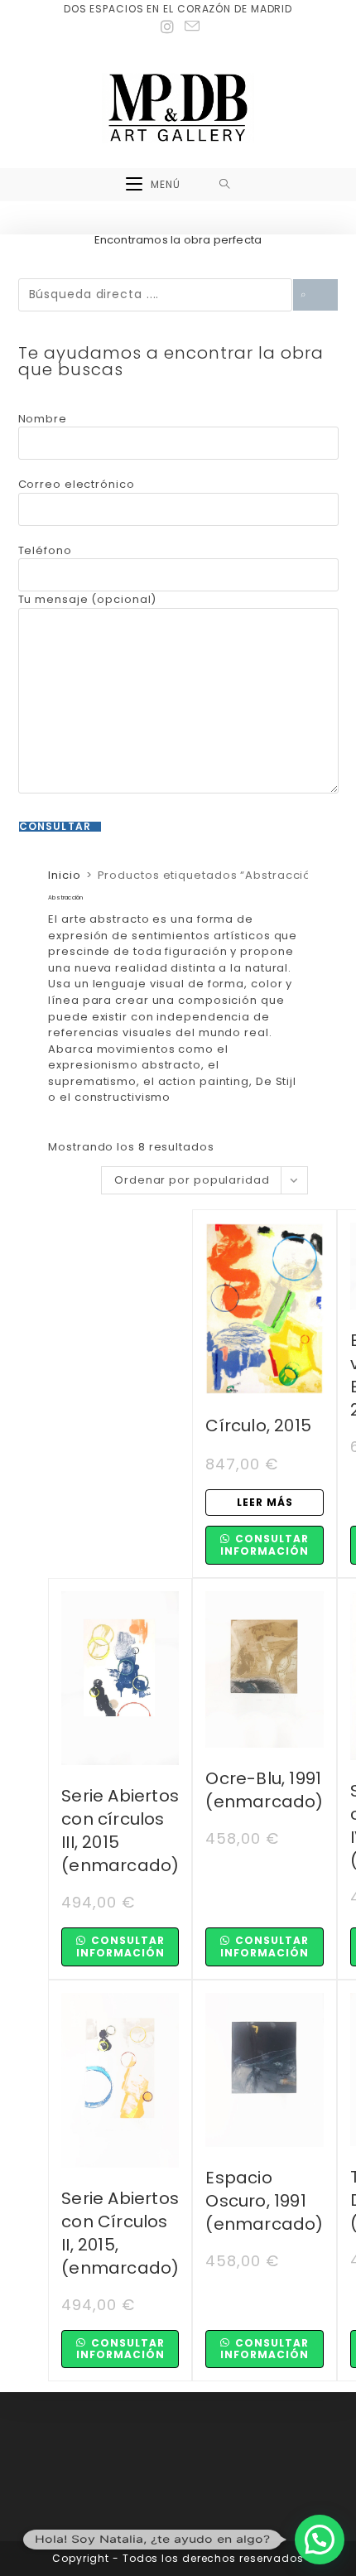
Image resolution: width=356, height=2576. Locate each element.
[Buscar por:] (225, 185)
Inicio (64, 875)
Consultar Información (265, 1544)
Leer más (265, 1502)
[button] (320, 2540)
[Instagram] (168, 27)
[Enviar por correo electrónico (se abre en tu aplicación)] (190, 27)
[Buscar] (315, 295)
